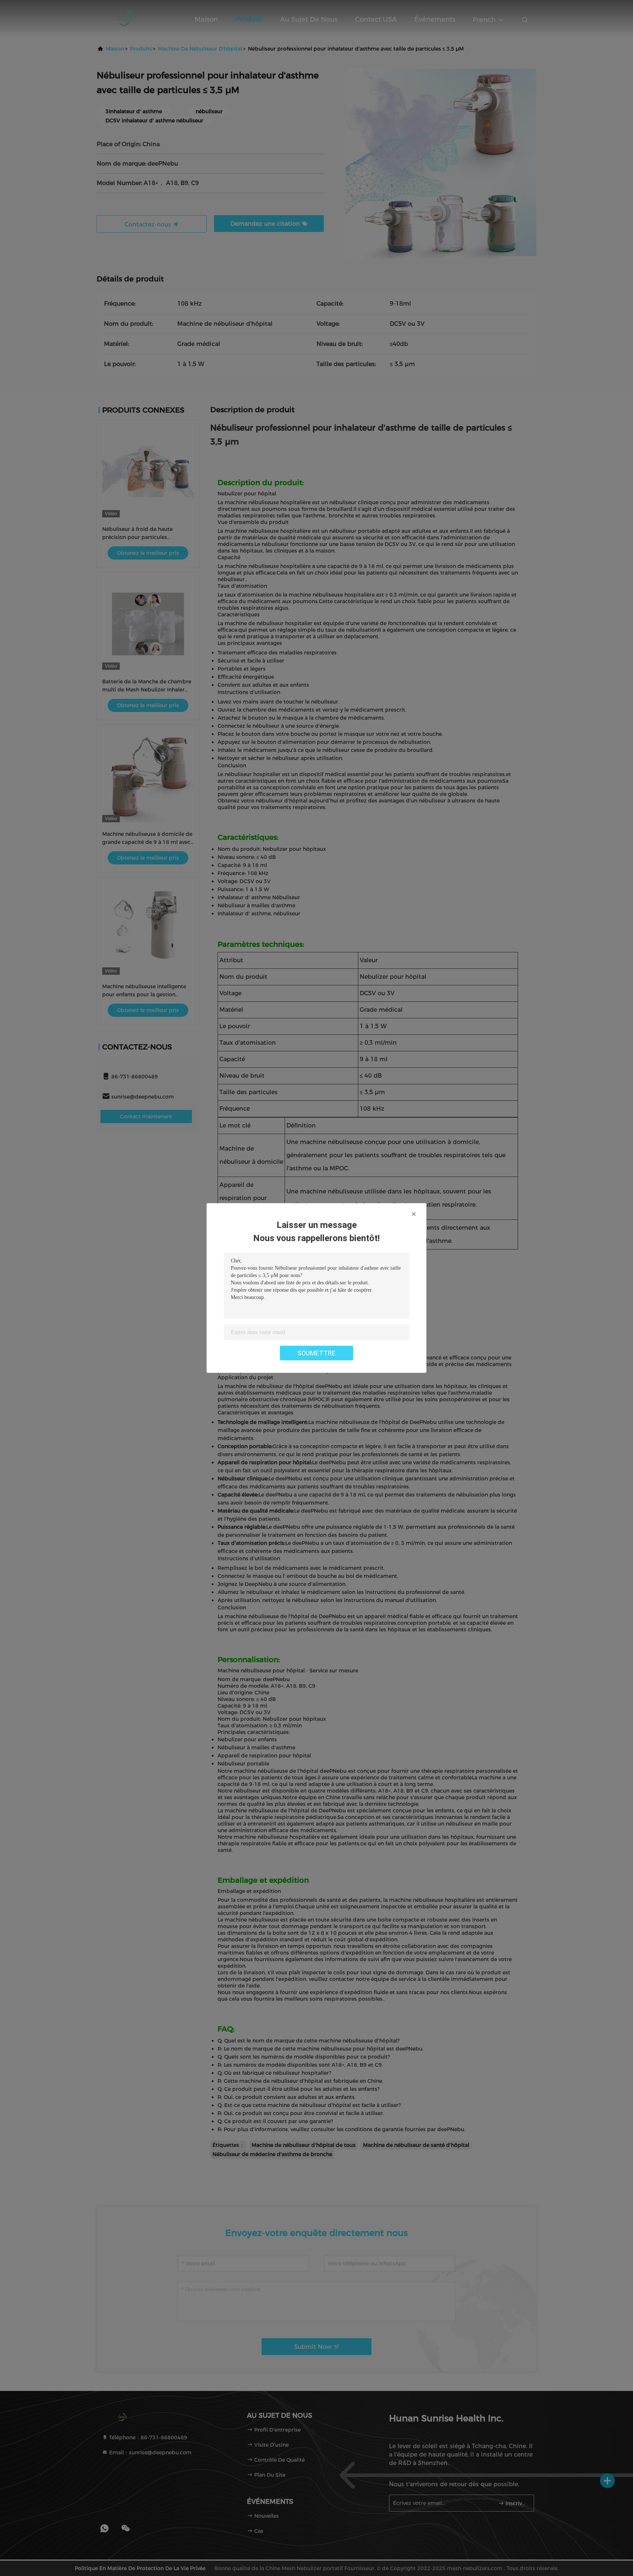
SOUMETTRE (316, 1353)
